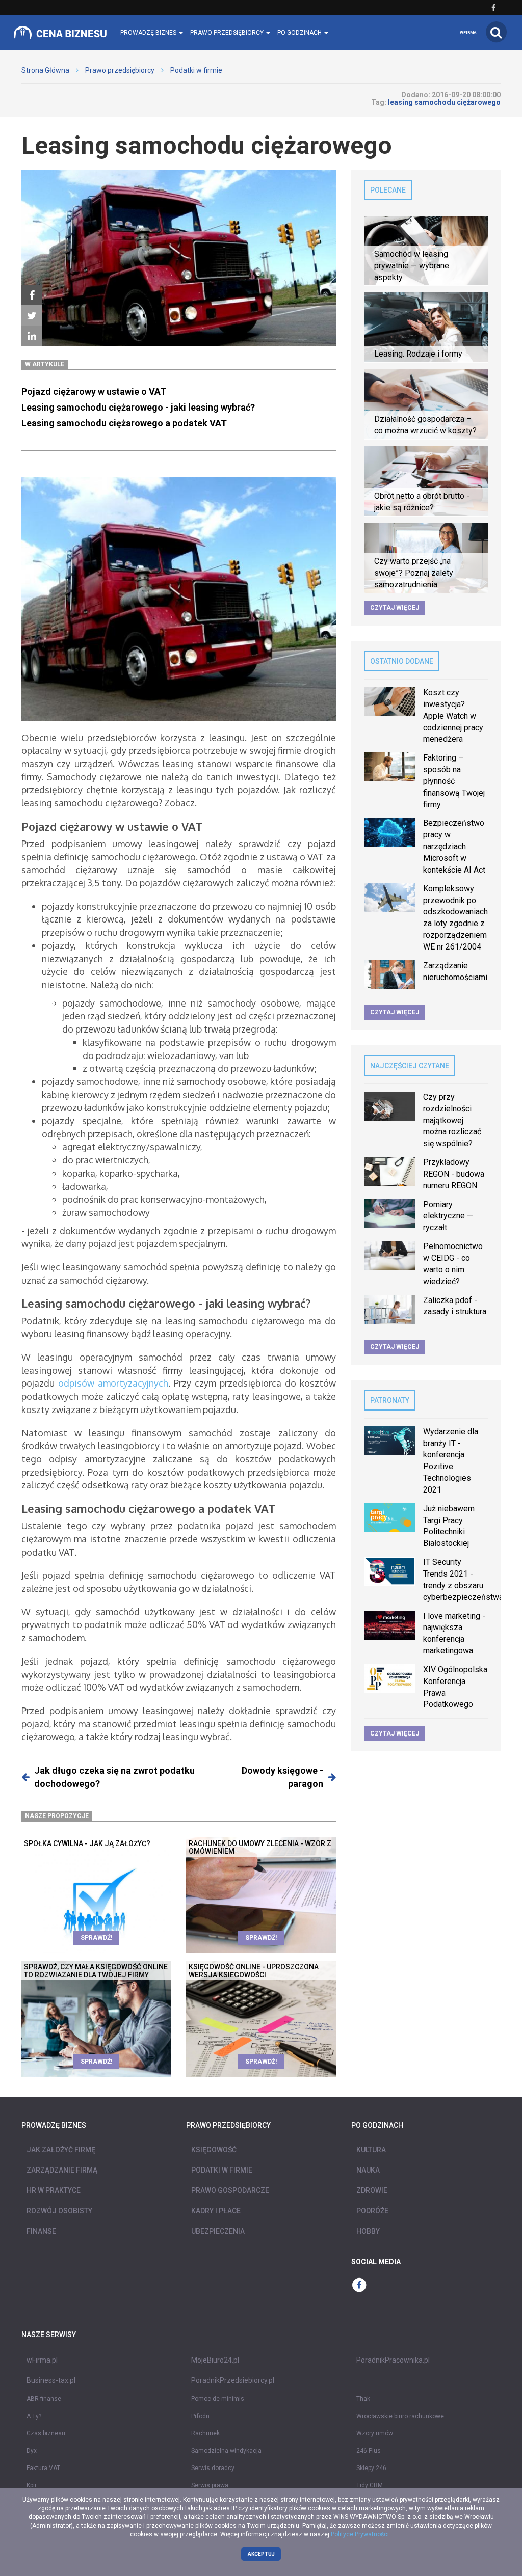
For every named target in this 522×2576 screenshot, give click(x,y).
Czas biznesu (46, 2433)
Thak (363, 2399)
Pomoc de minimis (218, 2399)
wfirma (468, 32)
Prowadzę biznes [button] (149, 33)
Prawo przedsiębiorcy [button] (228, 33)
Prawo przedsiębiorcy (120, 70)
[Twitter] (32, 316)
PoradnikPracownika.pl (393, 2360)
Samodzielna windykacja (226, 2451)
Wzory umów (375, 2433)
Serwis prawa (210, 2485)
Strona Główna (45, 70)
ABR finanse (44, 2399)
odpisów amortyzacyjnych (113, 1383)
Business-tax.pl (51, 2380)
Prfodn (200, 2416)
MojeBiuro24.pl (215, 2360)
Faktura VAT (43, 2468)
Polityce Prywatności (360, 2534)
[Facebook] (32, 295)
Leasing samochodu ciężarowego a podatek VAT (124, 423)
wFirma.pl (42, 2360)
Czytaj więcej (395, 608)
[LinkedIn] (32, 336)
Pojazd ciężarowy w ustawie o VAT (94, 391)
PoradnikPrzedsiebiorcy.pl (233, 2380)
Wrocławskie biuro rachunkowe (400, 2416)
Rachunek (205, 2433)
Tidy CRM (370, 2485)
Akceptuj (261, 2554)
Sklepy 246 (371, 2468)
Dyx (32, 2451)
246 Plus (369, 2451)
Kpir (32, 2485)
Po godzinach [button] (300, 33)
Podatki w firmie (196, 70)
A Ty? (34, 2416)
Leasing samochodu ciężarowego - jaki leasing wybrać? (138, 407)
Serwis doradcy (213, 2468)
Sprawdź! (96, 1938)
